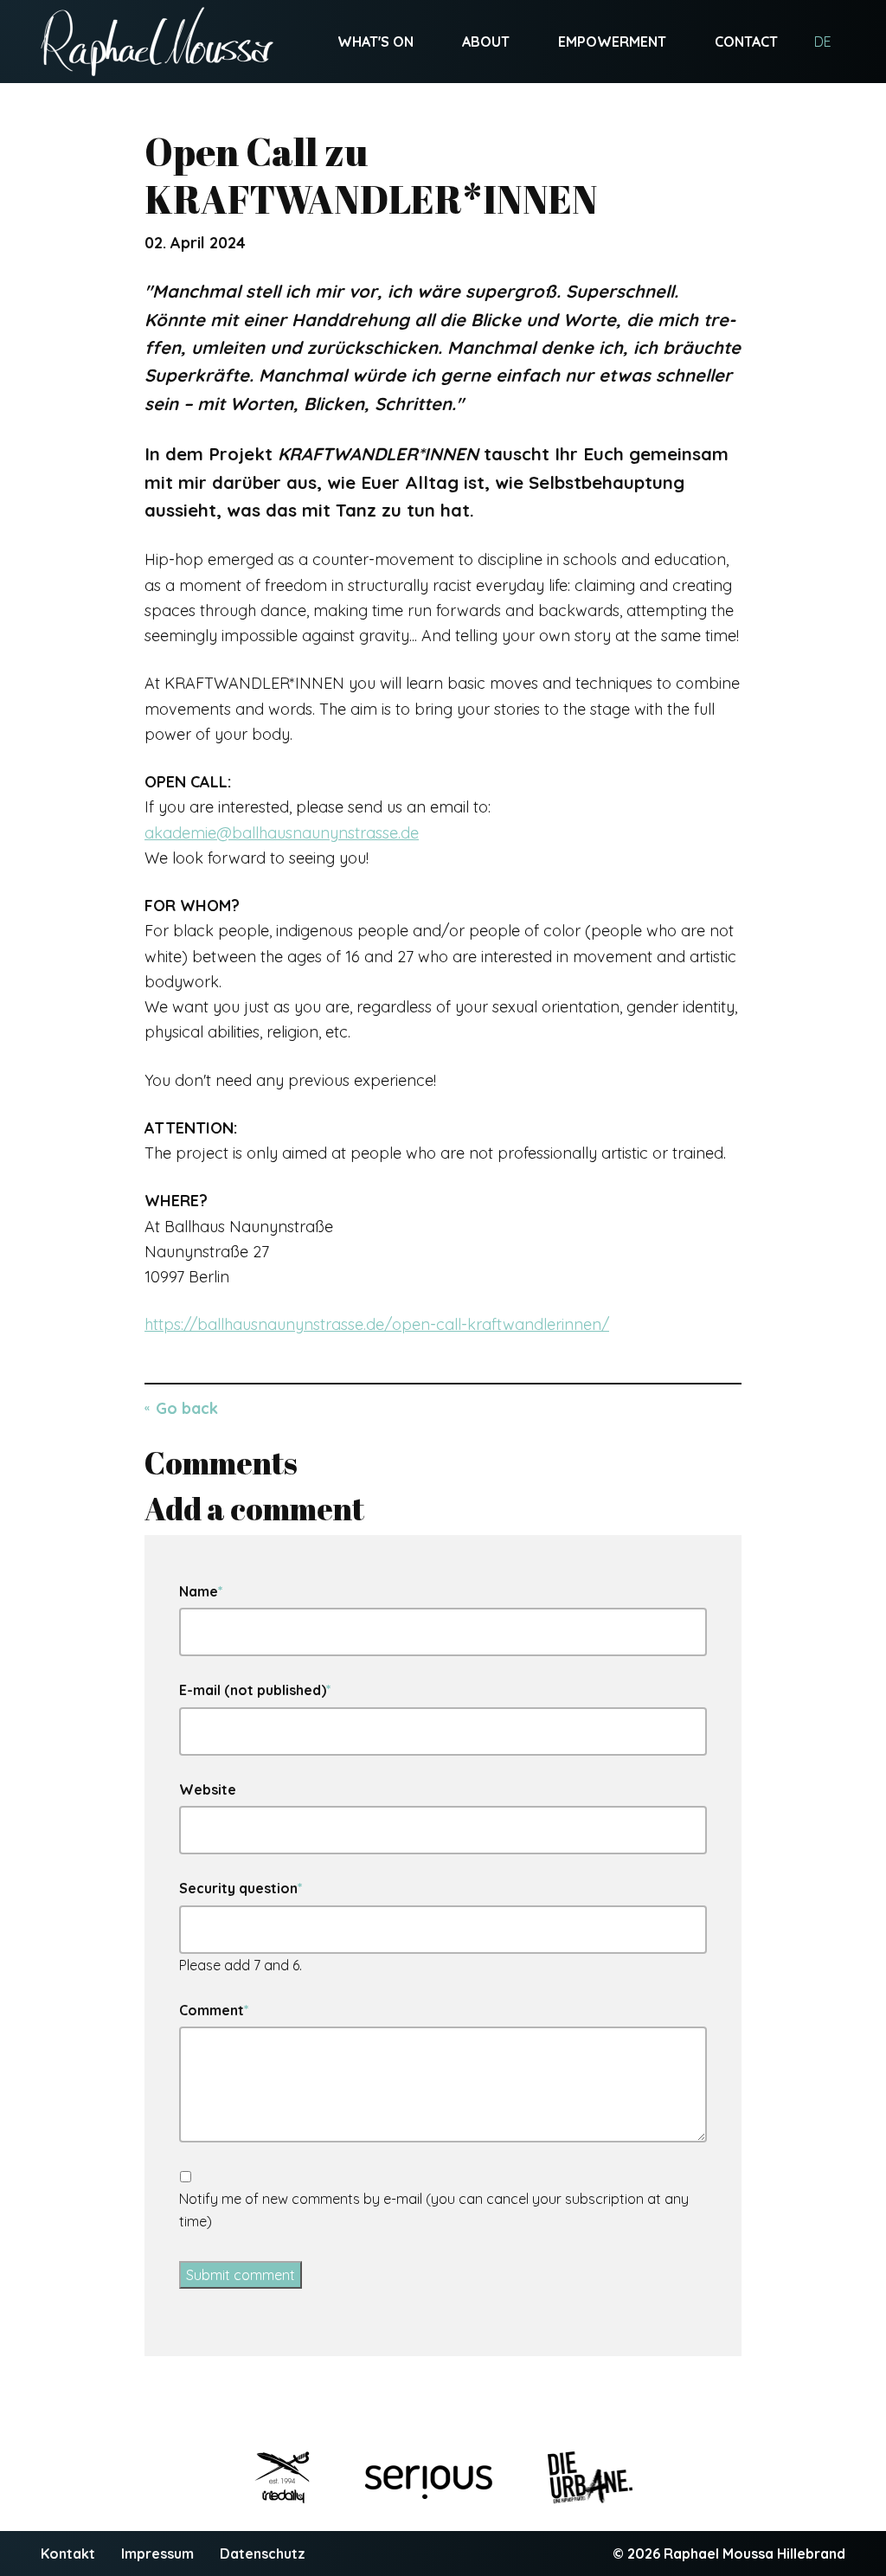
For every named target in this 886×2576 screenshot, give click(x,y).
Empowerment (612, 42)
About (486, 42)
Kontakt (68, 2554)
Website (208, 1789)
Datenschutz (263, 2554)
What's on (376, 42)
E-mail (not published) (255, 1689)
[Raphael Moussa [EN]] (157, 42)
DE (823, 42)
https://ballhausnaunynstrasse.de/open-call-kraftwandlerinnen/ (377, 1324)
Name (201, 1590)
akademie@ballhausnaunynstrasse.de (282, 833)
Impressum (157, 2554)
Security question (241, 1887)
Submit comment (241, 2275)
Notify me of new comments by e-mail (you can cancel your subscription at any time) (434, 2210)
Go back (187, 1408)
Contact (746, 42)
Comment (214, 2009)
